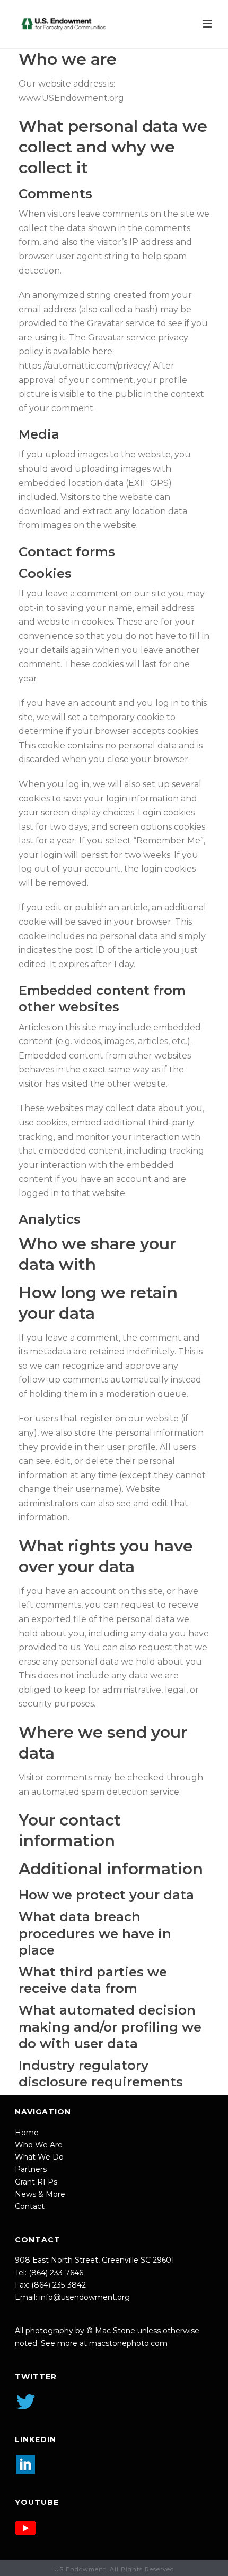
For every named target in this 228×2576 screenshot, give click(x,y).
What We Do (39, 2157)
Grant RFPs (36, 2182)
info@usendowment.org (85, 2297)
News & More (40, 2194)
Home (27, 2133)
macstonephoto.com (128, 2343)
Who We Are (39, 2145)
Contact (30, 2206)
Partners (31, 2169)
